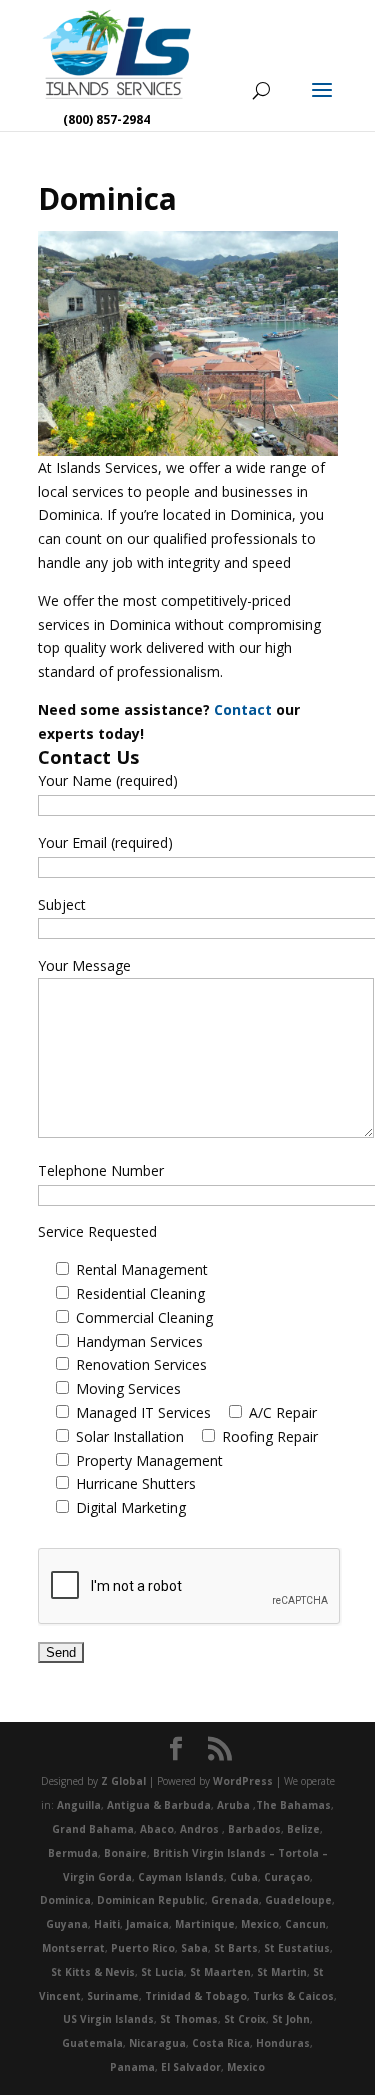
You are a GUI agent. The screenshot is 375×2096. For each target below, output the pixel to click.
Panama (132, 2067)
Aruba (233, 1805)
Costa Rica (221, 2043)
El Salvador (191, 2067)
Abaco (157, 1829)
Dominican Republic (151, 1900)
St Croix (245, 2019)
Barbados (254, 1829)
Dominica (65, 1900)
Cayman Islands (181, 1877)
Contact (245, 709)
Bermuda (73, 1853)
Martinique (205, 1924)
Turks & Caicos (293, 1996)
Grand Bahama (93, 1829)
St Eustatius (297, 1948)
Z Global (123, 1781)
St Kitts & (78, 1972)
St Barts (236, 1948)
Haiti (107, 1924)
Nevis (120, 1972)
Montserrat (73, 1948)
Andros (199, 1829)
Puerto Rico (143, 1948)
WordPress (243, 1781)
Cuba (244, 1877)
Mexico (260, 1924)
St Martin (282, 1972)
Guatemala (92, 2043)
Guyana (67, 1924)
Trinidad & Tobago (196, 1996)
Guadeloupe (298, 1900)
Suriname (113, 1996)
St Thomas (189, 2019)
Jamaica (147, 1924)
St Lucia (162, 1972)
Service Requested (97, 1231)
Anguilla (79, 1805)
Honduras (283, 2043)
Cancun (305, 1924)
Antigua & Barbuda (159, 1805)
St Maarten (220, 1972)
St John (291, 2019)
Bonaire (125, 1853)
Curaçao (287, 1877)
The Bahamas (293, 1805)
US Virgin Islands (108, 2019)
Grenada (235, 1900)
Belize (303, 1829)
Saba (194, 1948)
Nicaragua (157, 2043)
